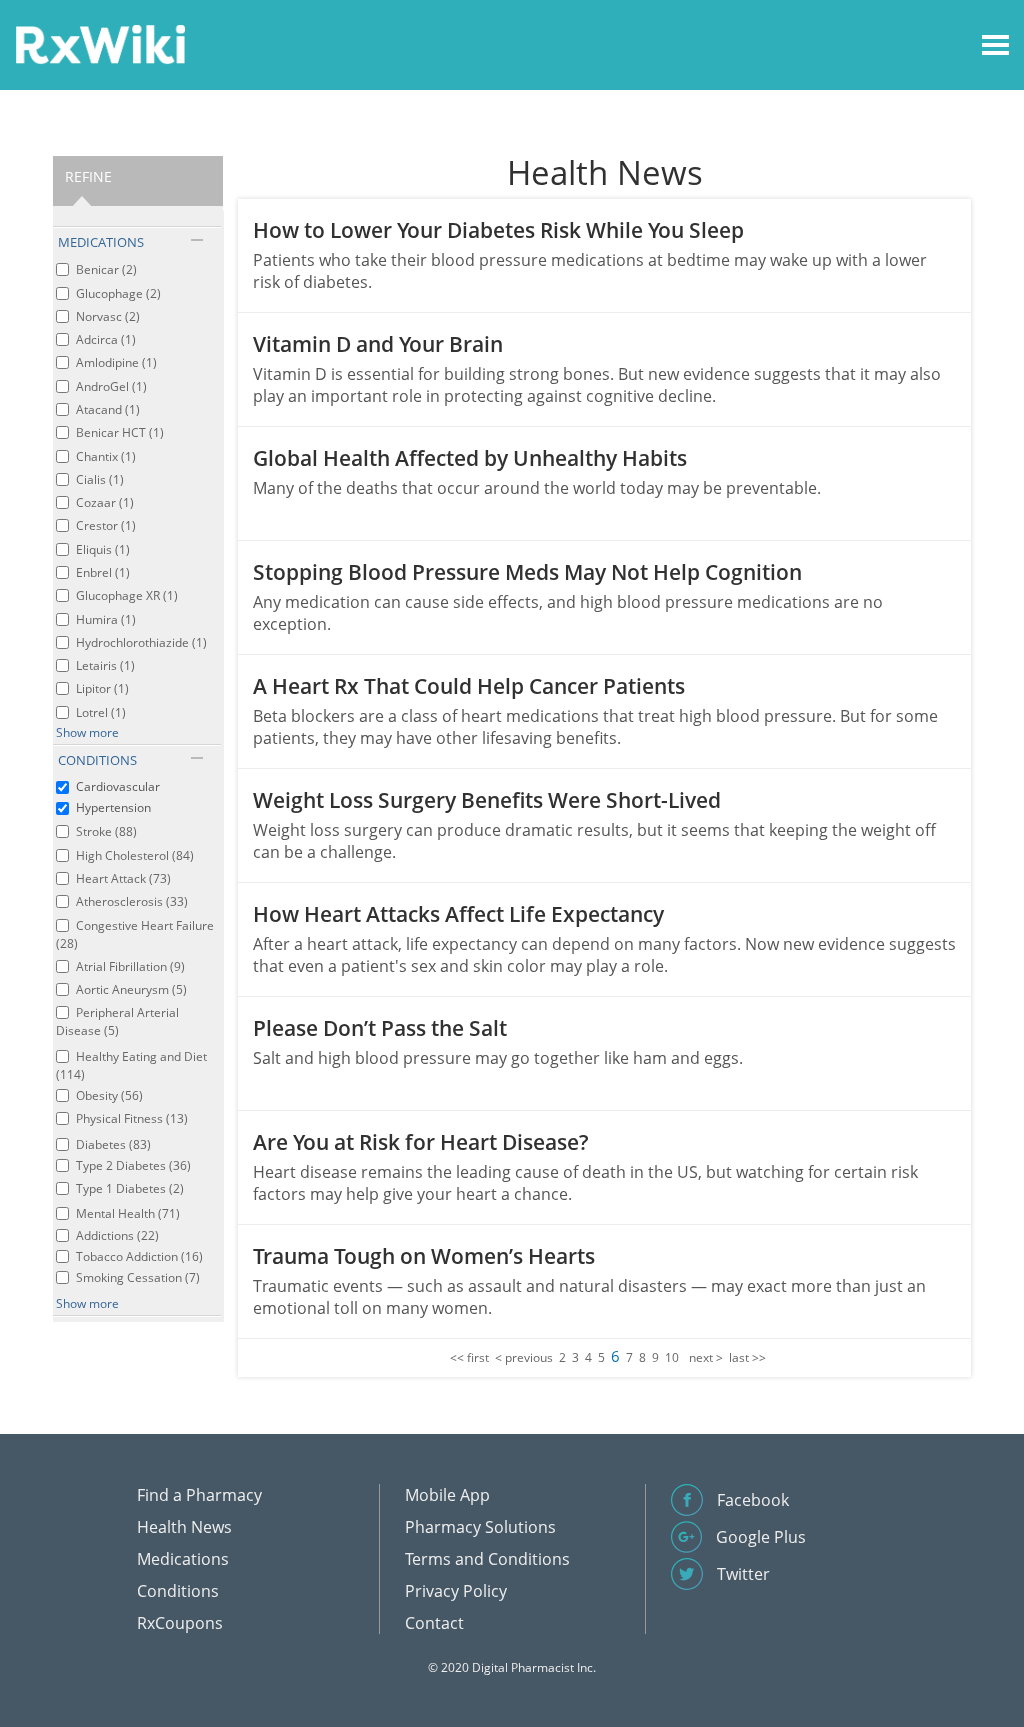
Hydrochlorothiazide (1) (141, 642)
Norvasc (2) (108, 316)
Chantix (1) (106, 456)
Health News (184, 1527)
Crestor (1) (106, 525)
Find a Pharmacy (199, 1495)
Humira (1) (106, 619)
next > (706, 1357)
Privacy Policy (456, 1591)
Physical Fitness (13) (132, 1118)
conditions (97, 760)
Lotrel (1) (101, 712)
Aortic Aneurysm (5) (131, 989)
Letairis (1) (105, 665)
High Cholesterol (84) (135, 855)
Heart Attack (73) (123, 878)
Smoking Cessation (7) (138, 1277)
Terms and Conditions (487, 1559)
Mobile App (447, 1495)
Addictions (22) (117, 1235)
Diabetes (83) (113, 1144)
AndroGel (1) (111, 386)
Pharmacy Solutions (480, 1527)
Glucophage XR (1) (127, 595)
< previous (524, 1357)
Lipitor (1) (102, 688)
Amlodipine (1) (116, 362)
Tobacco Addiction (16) (139, 1256)
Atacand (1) (108, 409)
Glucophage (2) (118, 293)
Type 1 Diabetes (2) (130, 1188)
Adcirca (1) (106, 339)
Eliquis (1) (103, 549)
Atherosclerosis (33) (132, 901)
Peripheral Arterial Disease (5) (117, 1021)
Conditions (178, 1591)
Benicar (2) (106, 269)
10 (672, 1357)
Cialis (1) (100, 479)
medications (101, 242)
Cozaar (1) (105, 502)
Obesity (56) (109, 1095)
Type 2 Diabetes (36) (133, 1165)
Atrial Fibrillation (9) (130, 966)
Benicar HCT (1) (120, 432)
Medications (183, 1559)
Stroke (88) (106, 831)
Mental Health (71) (128, 1213)
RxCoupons (180, 1623)
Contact (434, 1623)
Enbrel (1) (103, 572)
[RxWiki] (100, 43)
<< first (469, 1357)
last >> (747, 1357)
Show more (87, 732)
